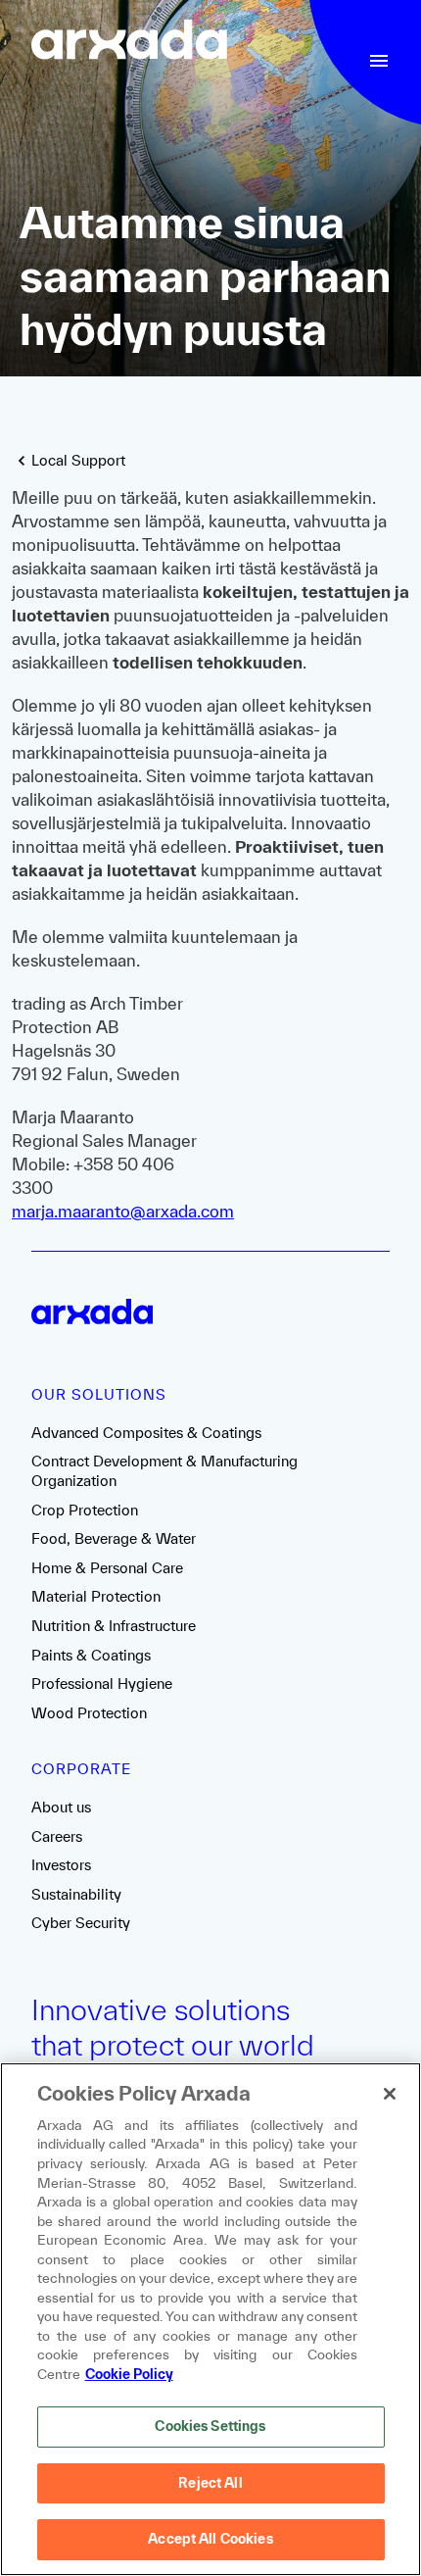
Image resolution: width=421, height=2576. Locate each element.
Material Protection (96, 1596)
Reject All (210, 2483)
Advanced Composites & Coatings (146, 1433)
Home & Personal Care (107, 1568)
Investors (61, 1865)
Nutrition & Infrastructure (114, 1626)
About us (61, 1807)
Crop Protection (85, 1510)
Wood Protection (89, 1713)
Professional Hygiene (102, 1684)
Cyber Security (81, 1923)
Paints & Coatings (91, 1655)
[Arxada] (129, 42)
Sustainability (76, 1894)
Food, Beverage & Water (114, 1538)
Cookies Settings (210, 2426)
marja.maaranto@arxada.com (123, 1211)
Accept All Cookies (210, 2539)
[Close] (390, 2094)
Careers (57, 1836)
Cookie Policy (129, 2374)
